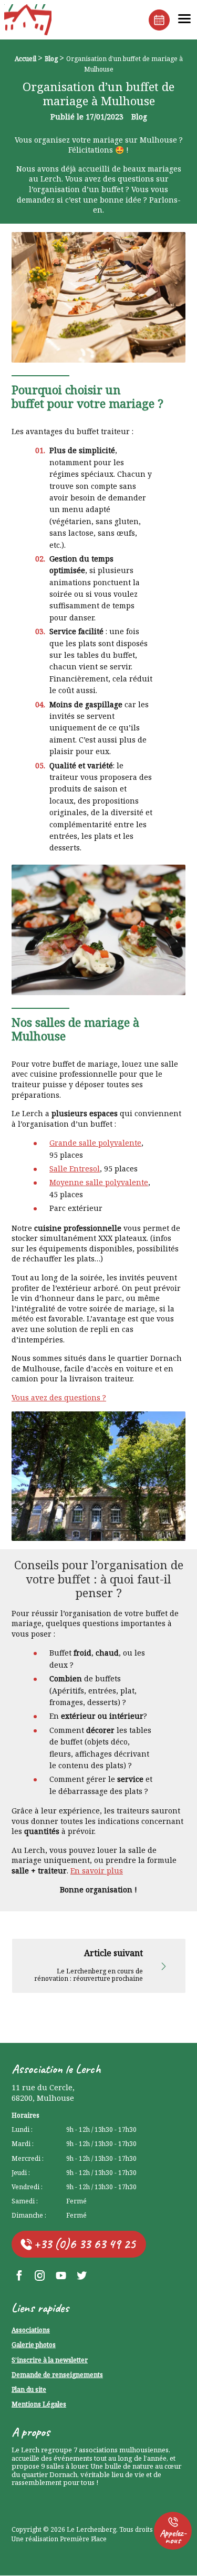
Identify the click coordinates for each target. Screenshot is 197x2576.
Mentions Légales (39, 2405)
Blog (51, 59)
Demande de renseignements (57, 2375)
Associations (31, 2331)
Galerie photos (34, 2345)
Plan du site (29, 2390)
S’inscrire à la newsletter (50, 2361)
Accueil (25, 59)
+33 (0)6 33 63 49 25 (85, 2244)
